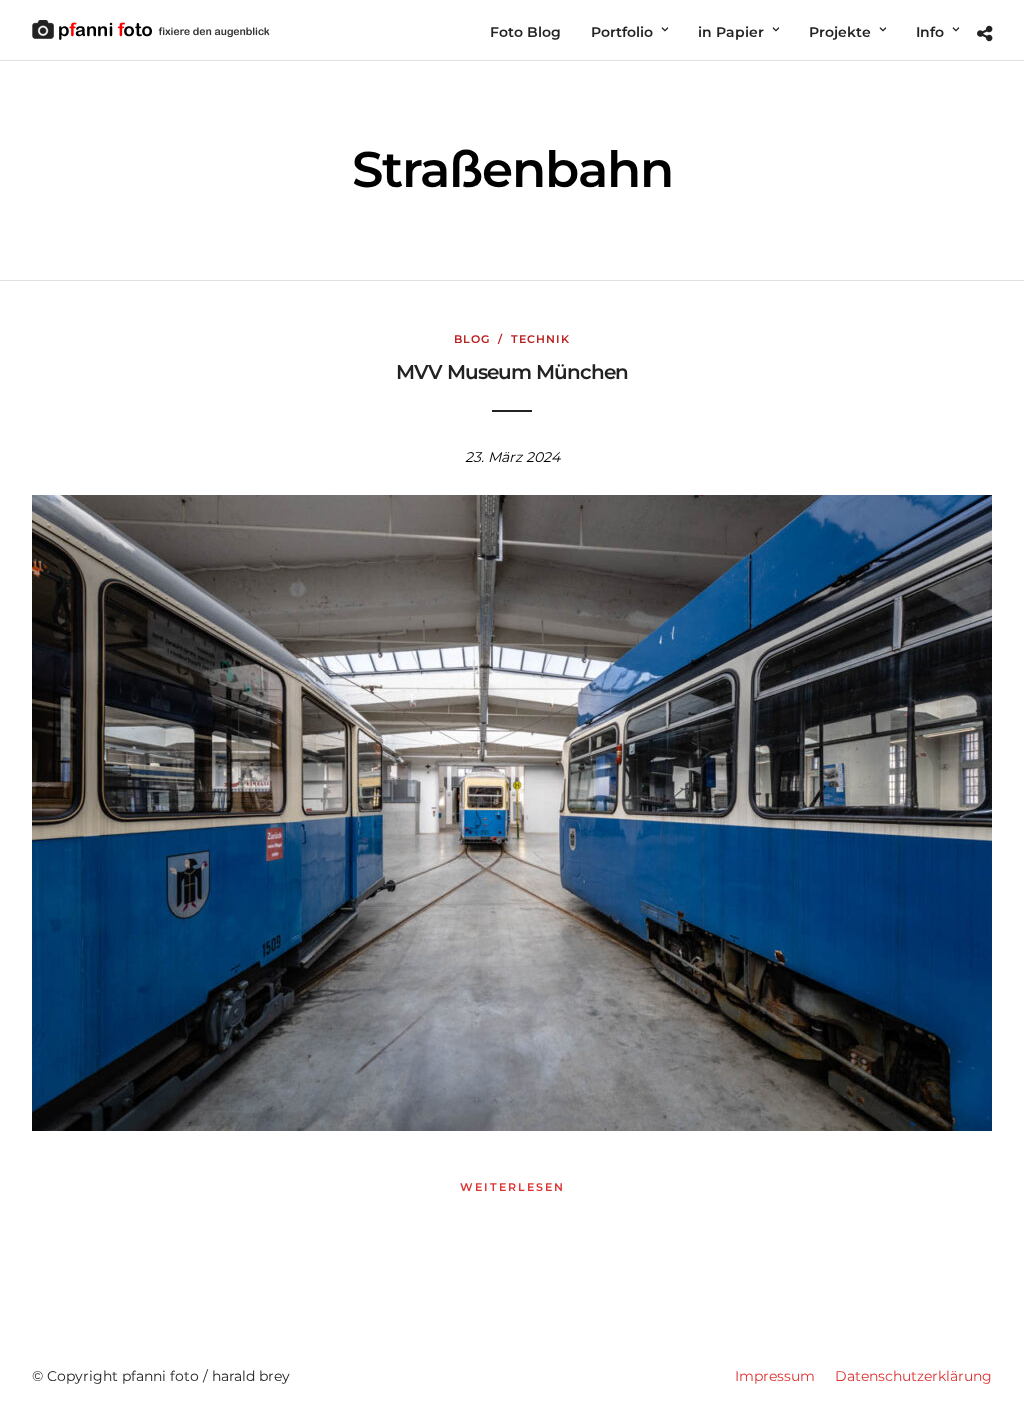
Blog (472, 339)
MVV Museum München (512, 372)
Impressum (775, 1376)
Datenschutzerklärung (913, 1376)
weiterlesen (512, 1187)
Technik (540, 339)
